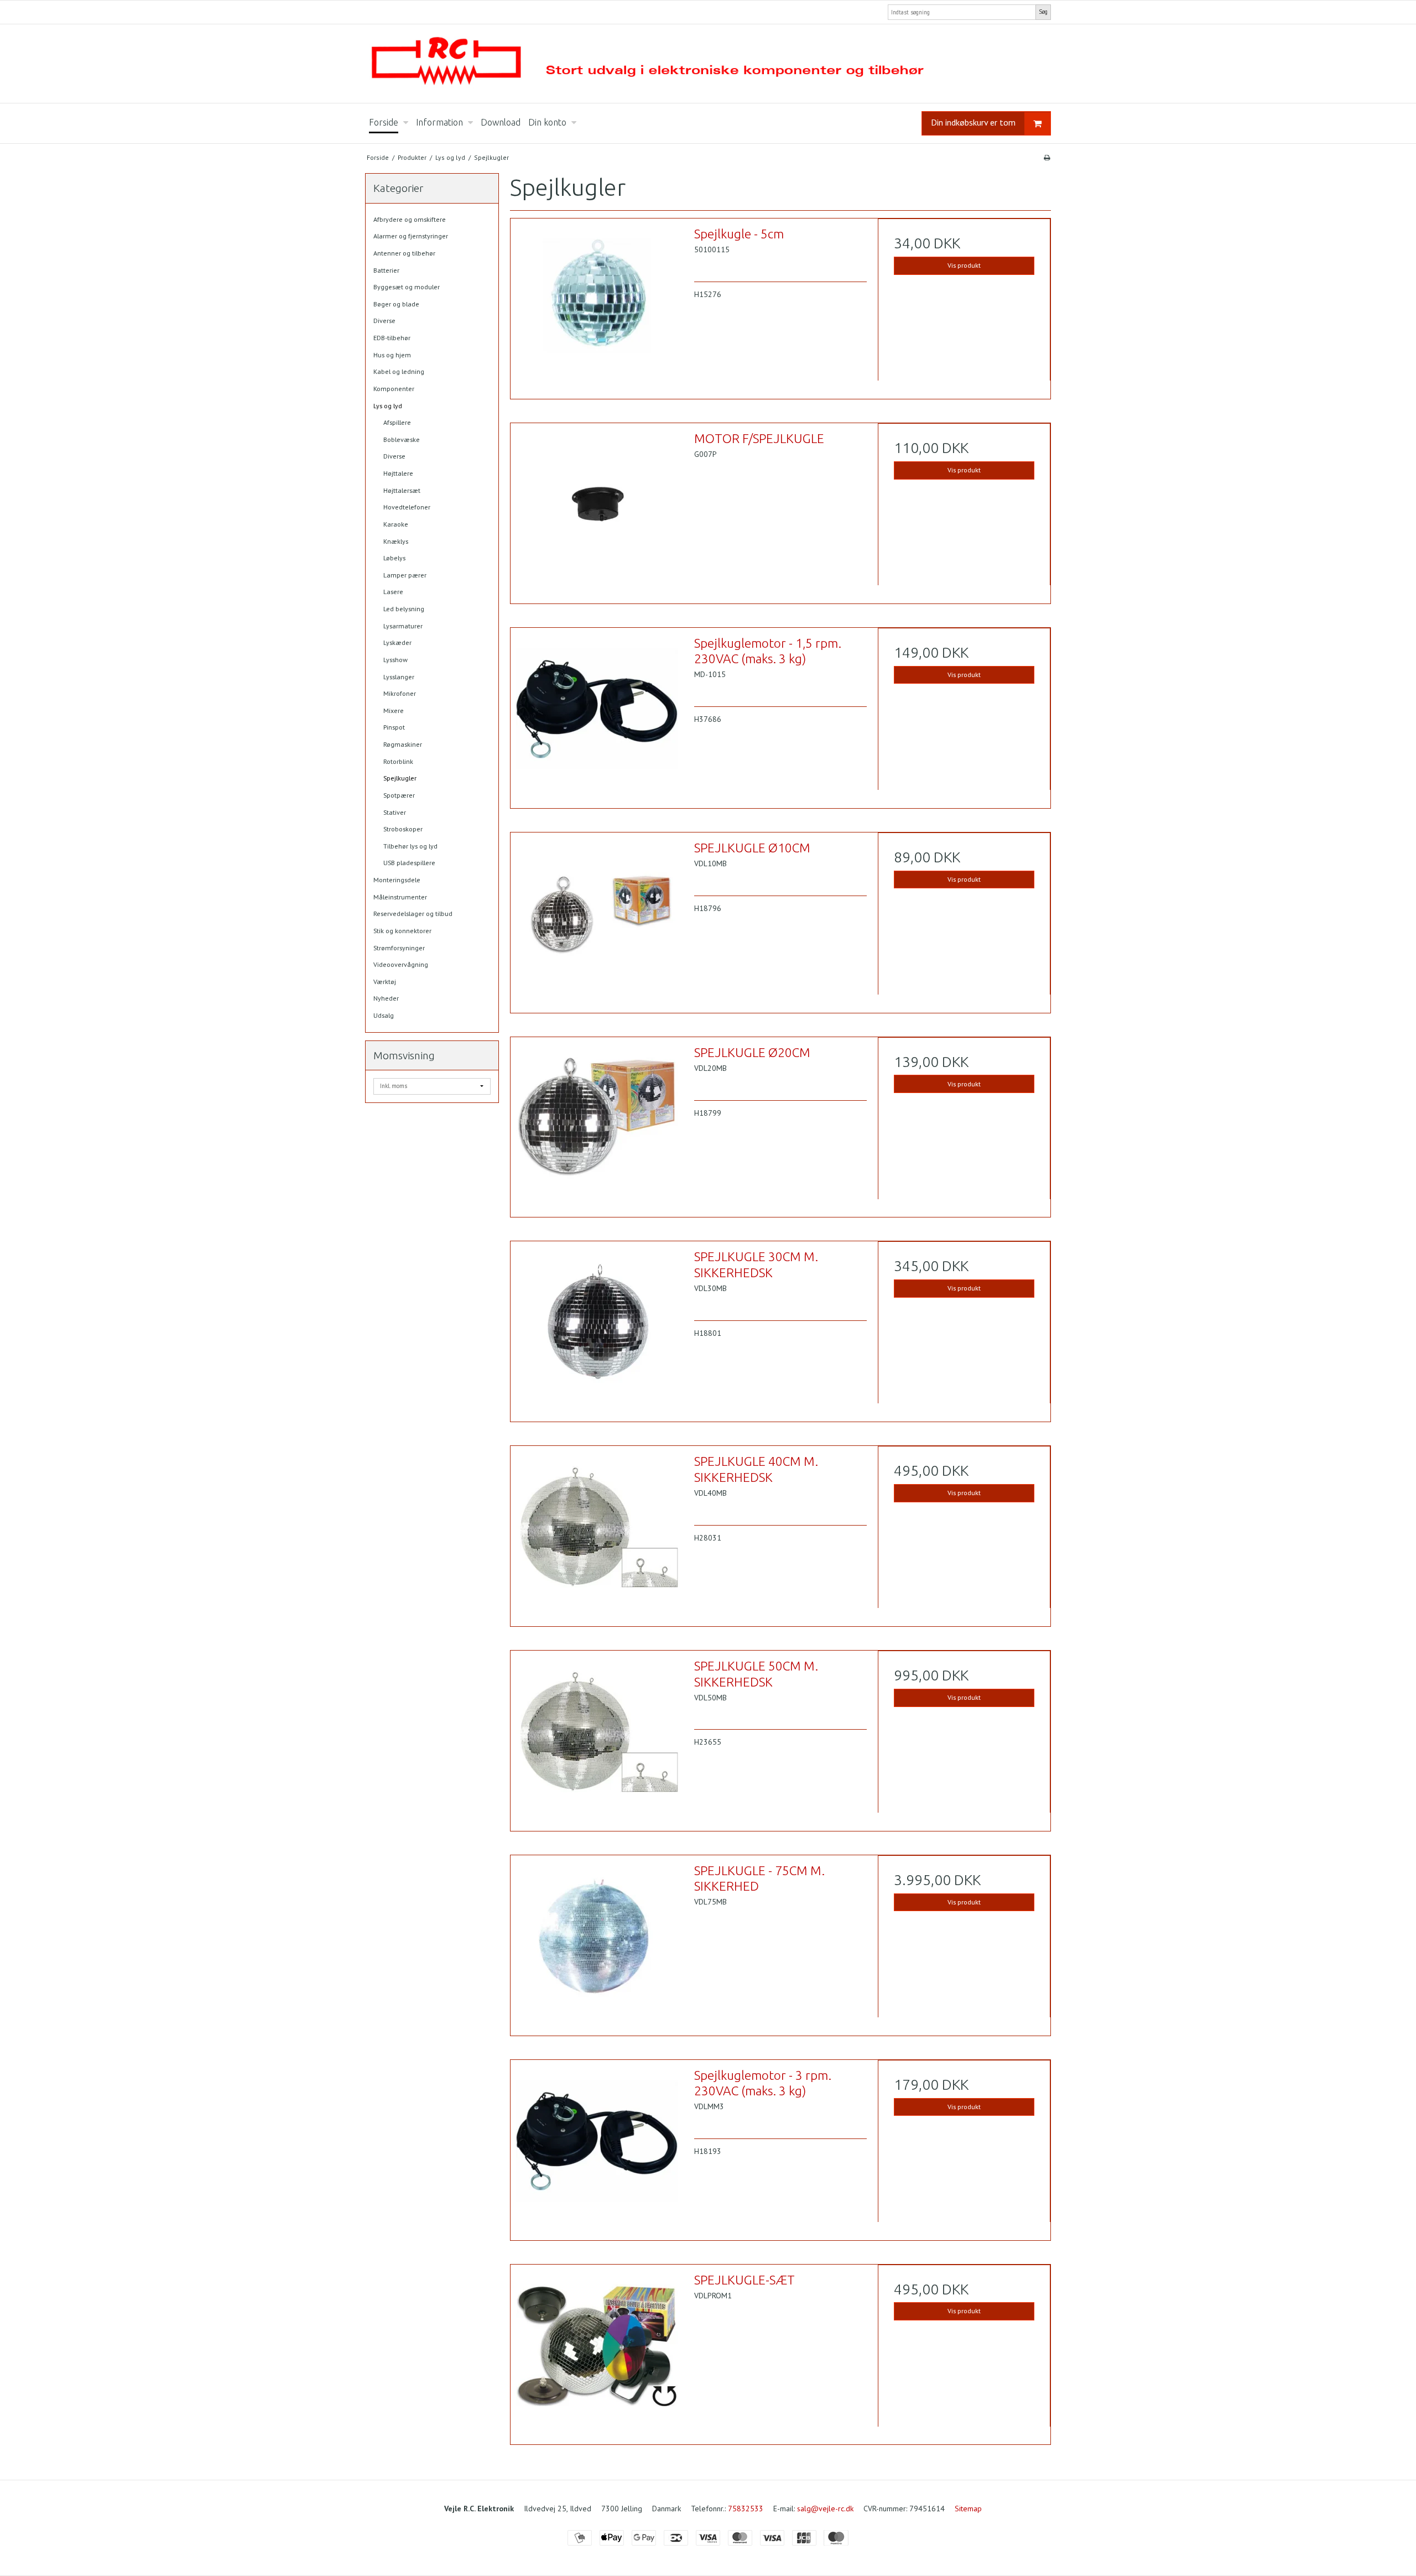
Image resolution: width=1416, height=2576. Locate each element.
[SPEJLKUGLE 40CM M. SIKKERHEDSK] (597, 1532)
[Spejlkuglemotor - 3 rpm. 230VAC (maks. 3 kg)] (597, 2146)
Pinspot (394, 727)
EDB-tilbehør (392, 338)
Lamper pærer (405, 575)
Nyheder (386, 998)
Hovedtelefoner (407, 507)
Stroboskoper (403, 829)
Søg (1043, 12)
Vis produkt (964, 265)
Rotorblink (398, 761)
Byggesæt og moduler (407, 287)
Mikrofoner (400, 693)
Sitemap (968, 2509)
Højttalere (398, 473)
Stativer (395, 812)
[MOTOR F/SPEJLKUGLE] (597, 509)
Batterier (386, 270)
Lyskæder (397, 642)
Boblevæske (402, 439)
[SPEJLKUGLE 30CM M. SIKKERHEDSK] (597, 1328)
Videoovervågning (401, 964)
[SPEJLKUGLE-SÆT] (597, 2351)
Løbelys (394, 558)
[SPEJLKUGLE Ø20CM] (597, 1123)
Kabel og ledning (399, 371)
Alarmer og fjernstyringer (411, 236)
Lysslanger (399, 677)
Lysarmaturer (403, 626)
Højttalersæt (402, 490)
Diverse (384, 321)
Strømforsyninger (399, 948)
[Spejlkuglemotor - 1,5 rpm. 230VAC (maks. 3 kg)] (597, 714)
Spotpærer (399, 795)
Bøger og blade (396, 304)
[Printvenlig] (1047, 157)
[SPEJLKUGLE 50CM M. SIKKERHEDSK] (597, 1737)
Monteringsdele (397, 880)
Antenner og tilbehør (404, 253)
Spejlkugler (400, 778)
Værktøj (385, 982)
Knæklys (396, 541)
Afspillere (397, 422)
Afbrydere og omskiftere (410, 219)
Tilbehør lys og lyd (410, 846)
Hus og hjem (392, 355)
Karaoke (396, 524)
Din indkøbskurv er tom (973, 122)
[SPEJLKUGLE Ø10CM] (597, 919)
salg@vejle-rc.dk (825, 2509)
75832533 (746, 2509)
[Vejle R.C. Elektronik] (708, 64)
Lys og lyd (388, 406)
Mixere (394, 711)
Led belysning (404, 609)
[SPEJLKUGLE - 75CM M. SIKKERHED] (597, 1942)
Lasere (393, 592)
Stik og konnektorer (402, 931)
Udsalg (384, 1015)
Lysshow (395, 660)
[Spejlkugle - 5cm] (597, 305)
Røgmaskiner (403, 744)
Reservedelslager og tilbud (413, 914)
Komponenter (394, 389)
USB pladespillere (409, 863)
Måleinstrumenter (400, 897)
